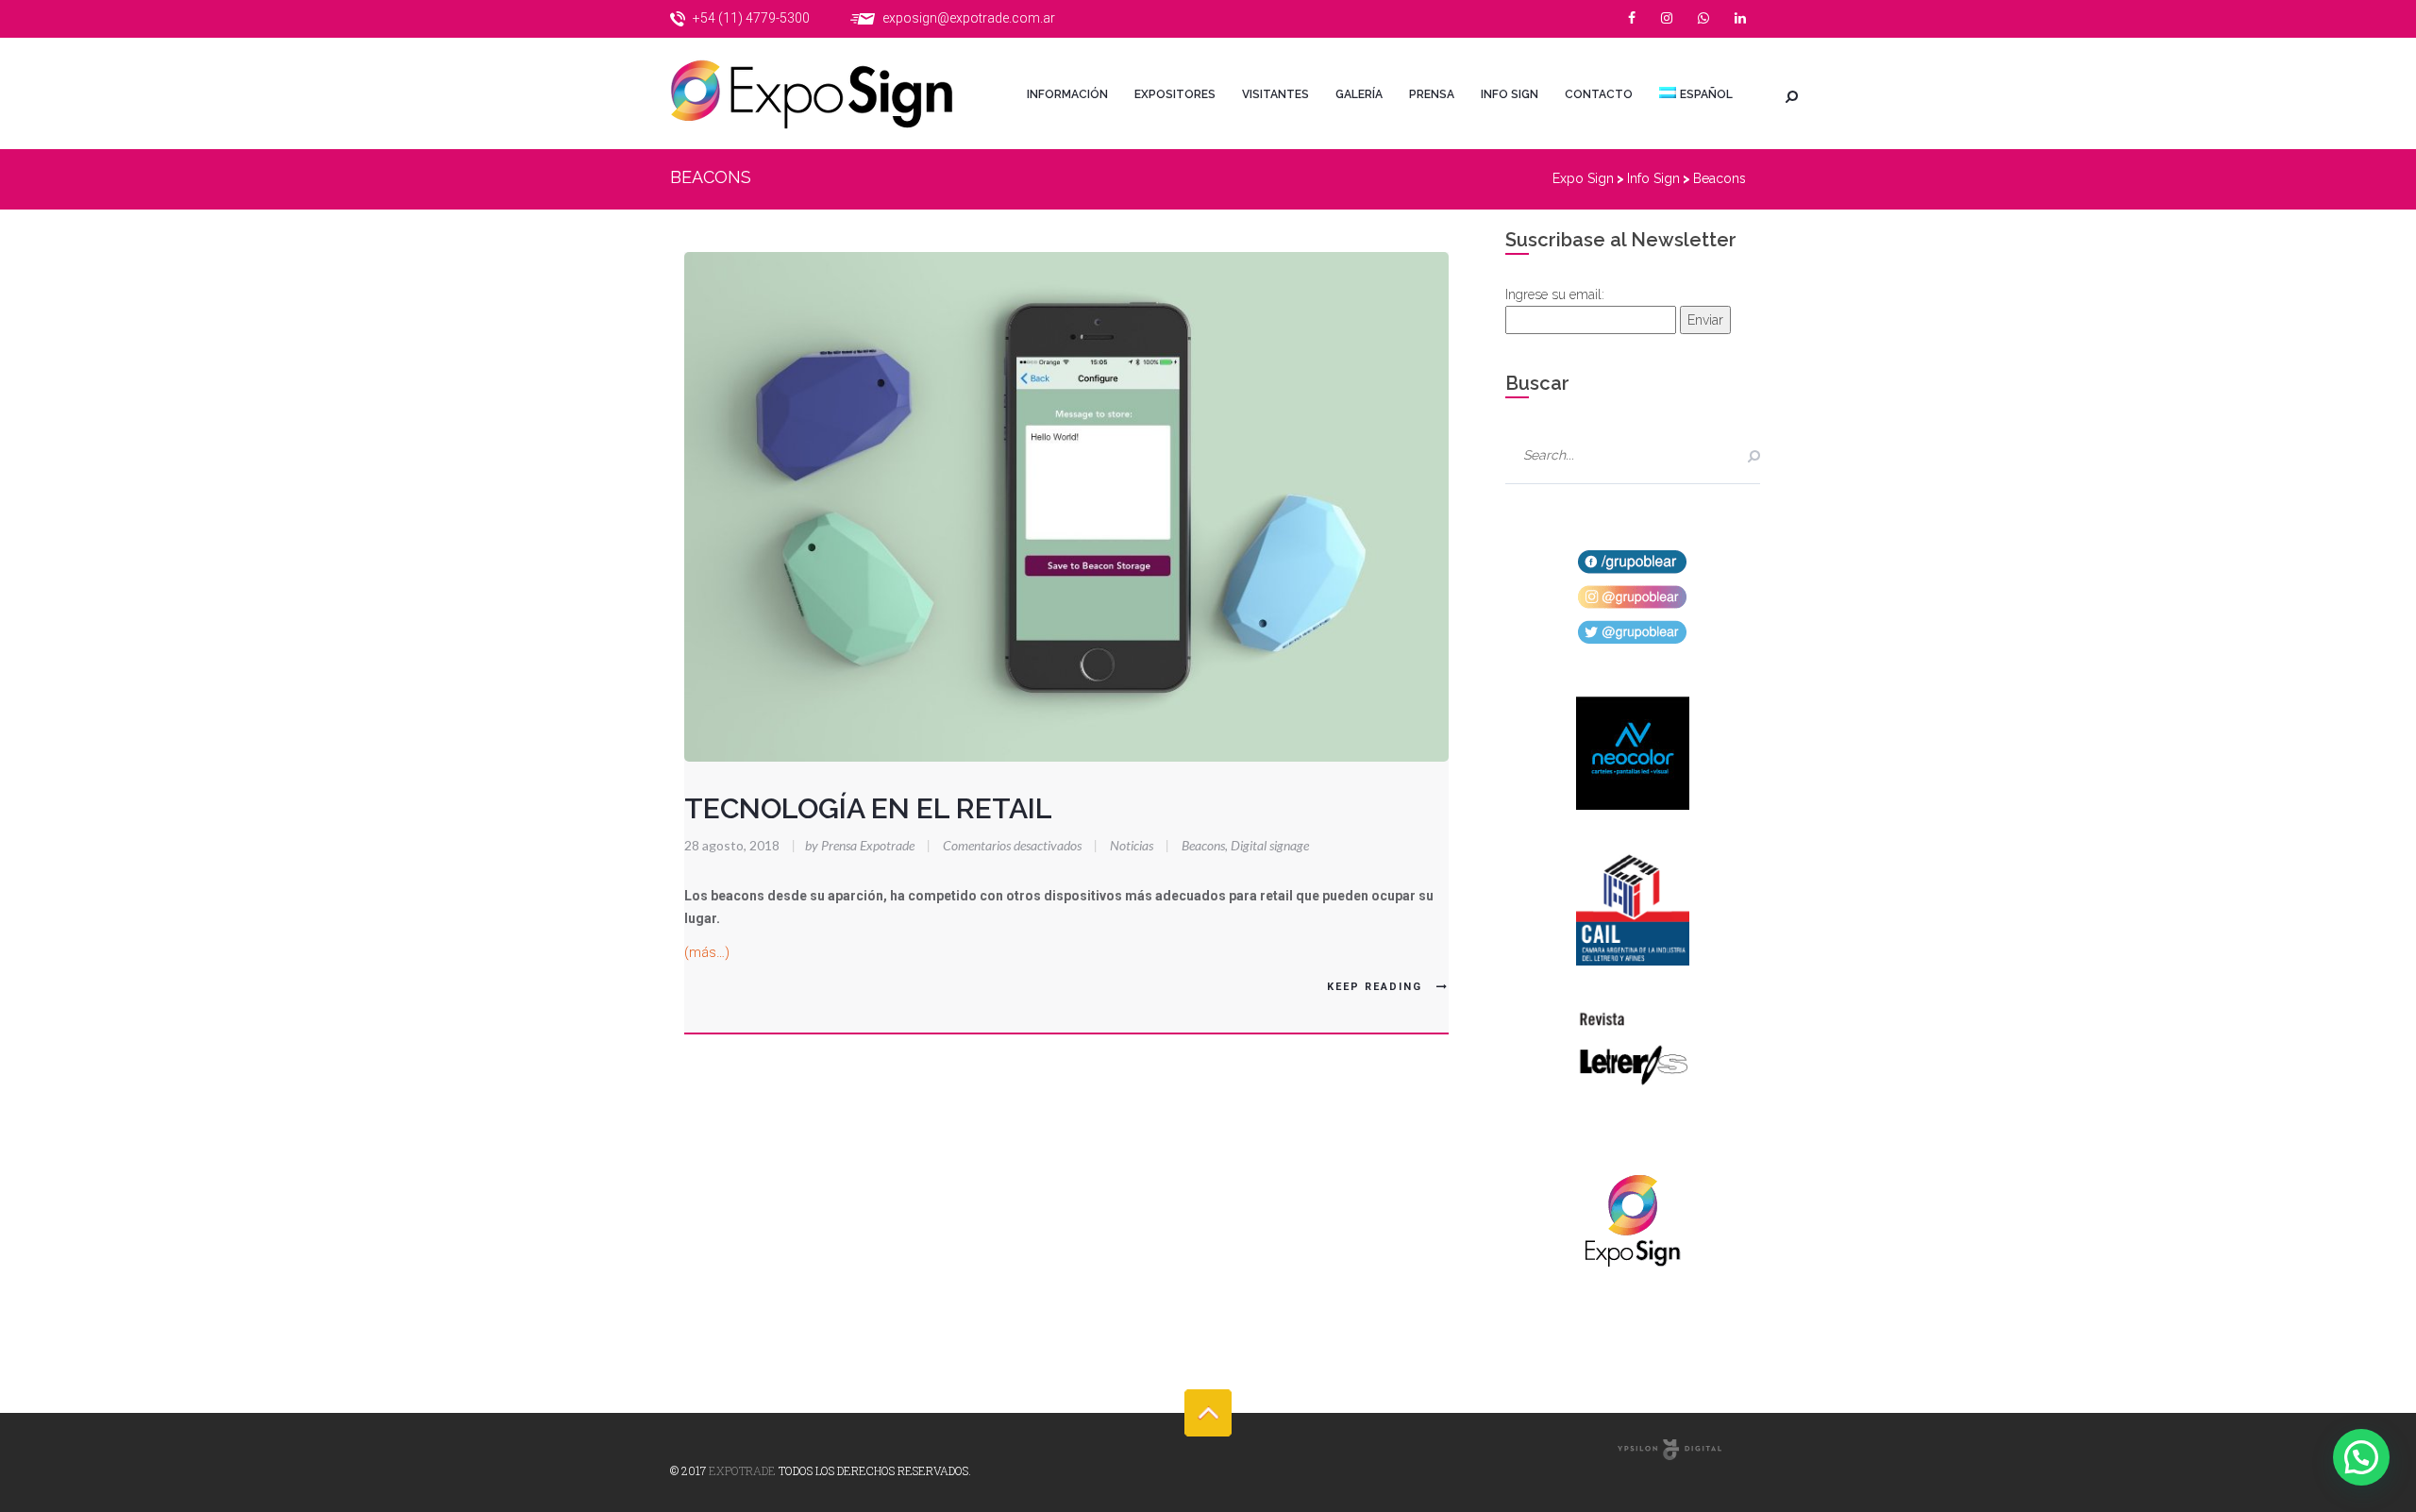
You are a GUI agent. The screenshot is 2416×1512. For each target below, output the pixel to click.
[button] (2361, 1457)
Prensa (1432, 94)
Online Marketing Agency (1669, 1450)
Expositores (1175, 94)
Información (1067, 94)
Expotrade (742, 1470)
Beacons (1203, 845)
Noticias (1132, 845)
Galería (1359, 94)
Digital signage (1270, 845)
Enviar (1705, 320)
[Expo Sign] (830, 93)
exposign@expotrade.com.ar (969, 18)
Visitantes (1275, 94)
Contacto (1599, 94)
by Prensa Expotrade (855, 845)
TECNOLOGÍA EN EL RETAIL (868, 808)
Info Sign (1510, 94)
